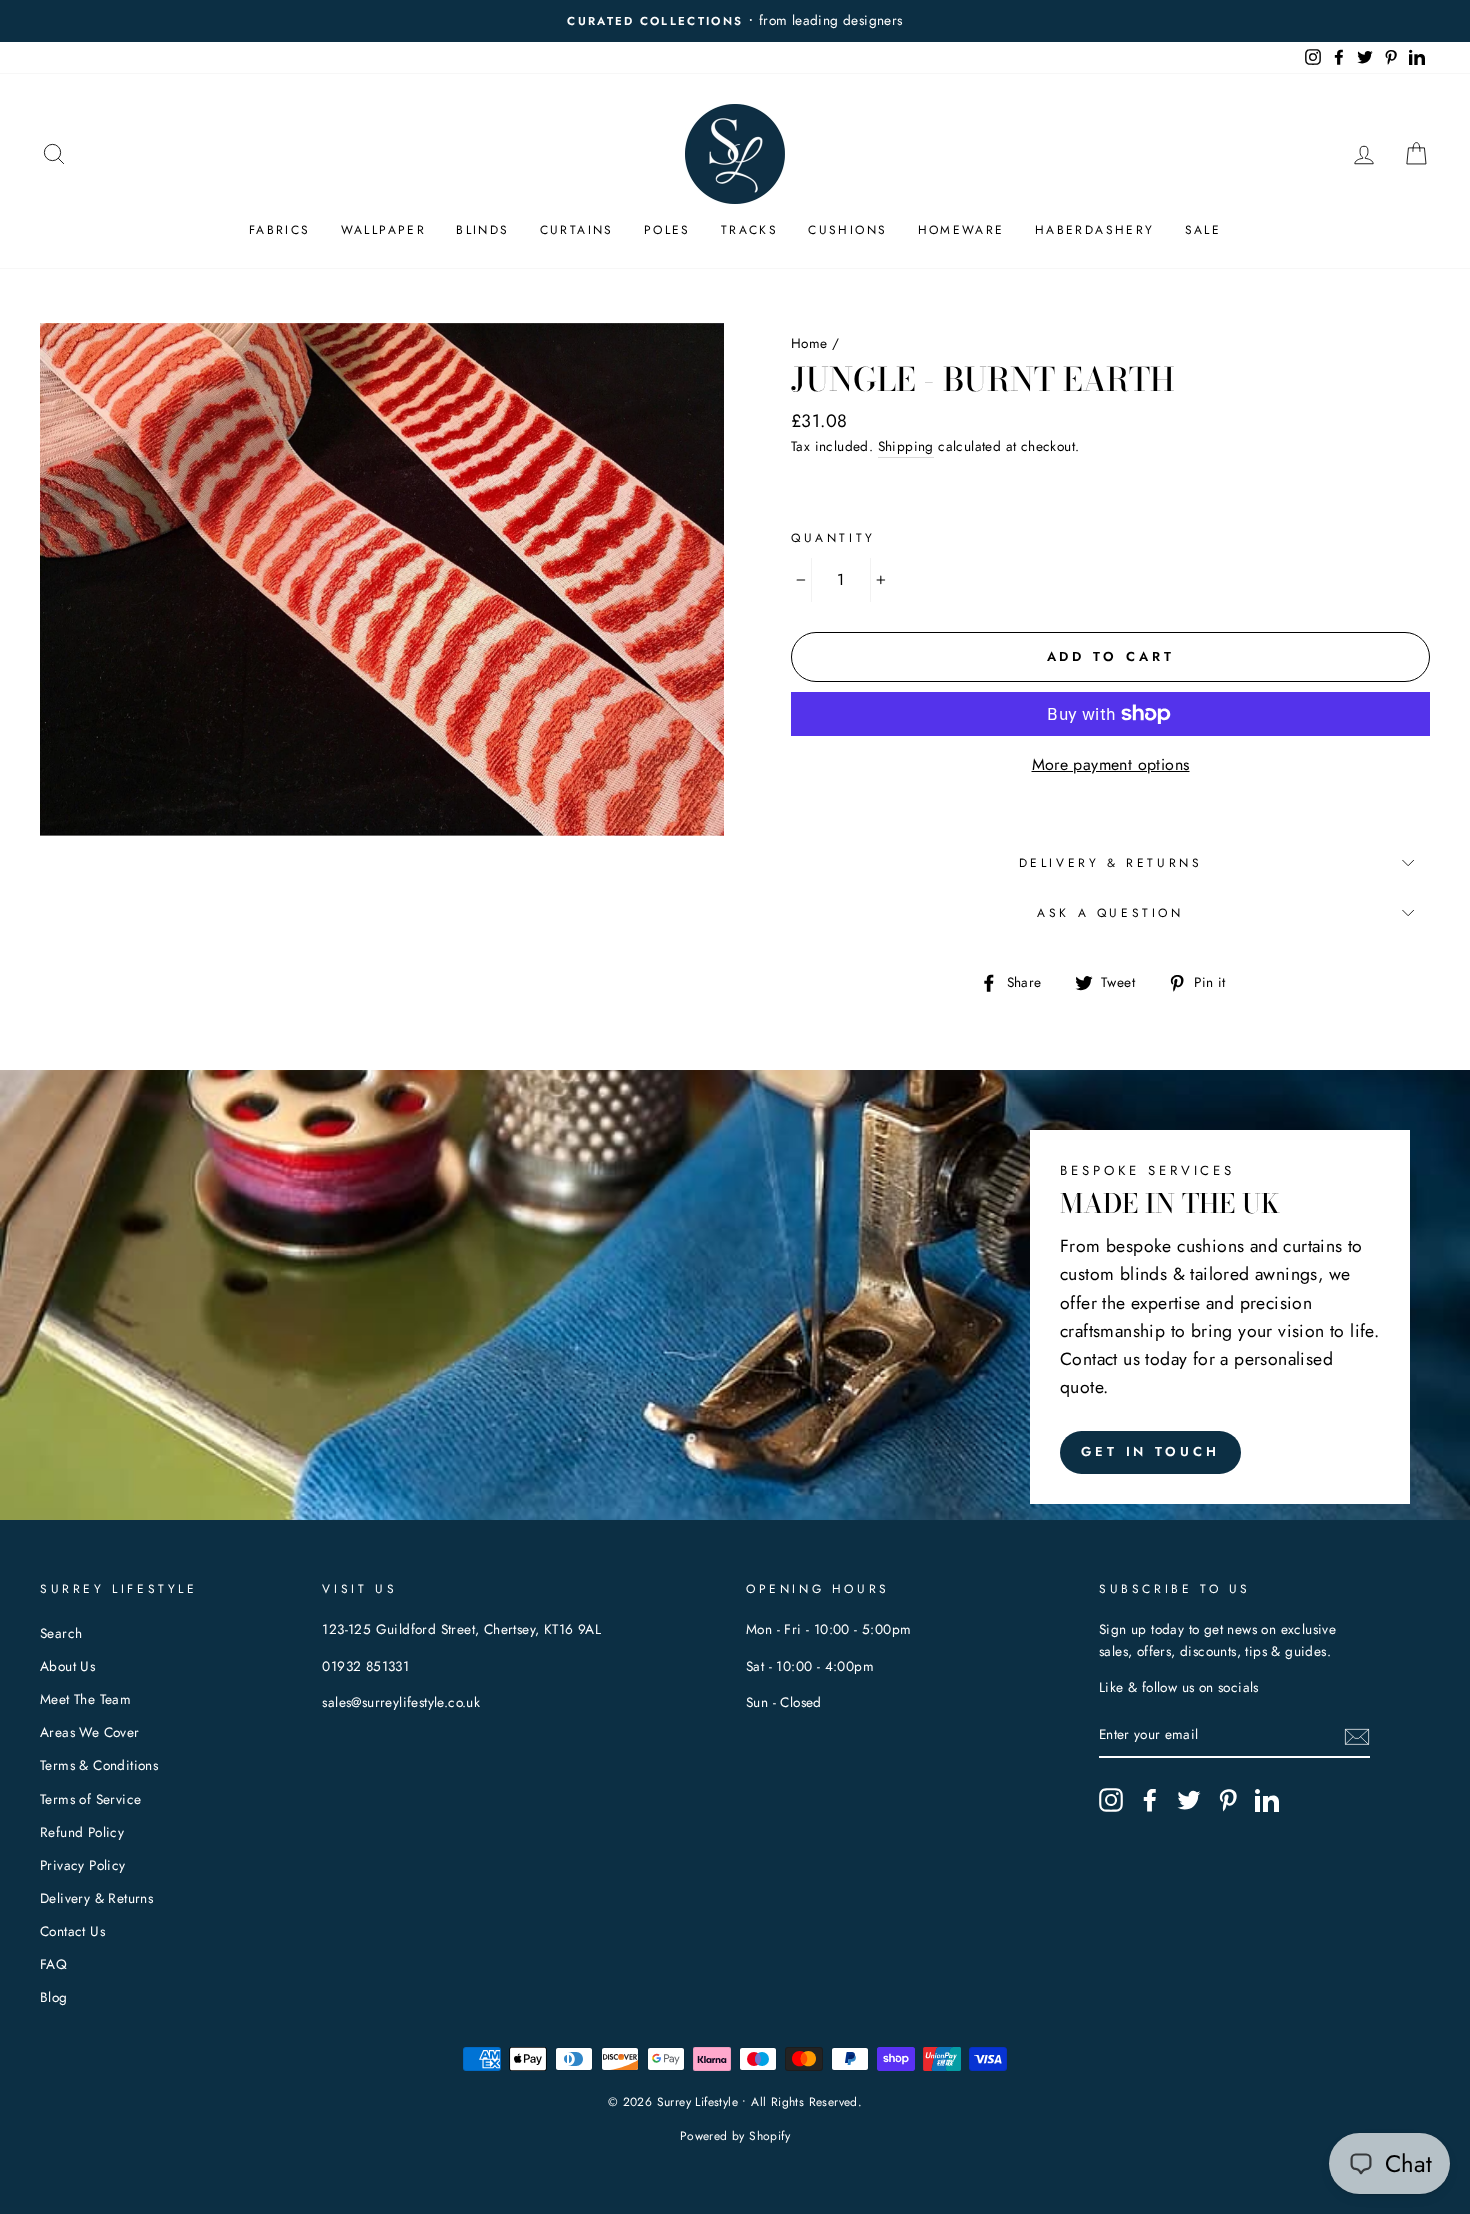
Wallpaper (384, 230)
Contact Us (72, 1931)
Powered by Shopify (735, 2136)
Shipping (906, 446)
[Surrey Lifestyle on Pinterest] (1228, 1800)
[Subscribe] (1357, 1736)
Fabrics (280, 230)
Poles (667, 230)
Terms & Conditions (99, 1765)
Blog (54, 1997)
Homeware (961, 230)
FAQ (53, 1964)
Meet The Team (85, 1699)
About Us (67, 1666)
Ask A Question (1110, 913)
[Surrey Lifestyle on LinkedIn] (1267, 1800)
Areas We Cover (90, 1732)
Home (809, 343)
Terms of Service (90, 1799)
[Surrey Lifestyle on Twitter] (1189, 1800)
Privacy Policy (83, 1865)
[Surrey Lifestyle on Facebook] (1150, 1800)
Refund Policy (82, 1832)
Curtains (577, 230)
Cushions (847, 230)
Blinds (482, 230)
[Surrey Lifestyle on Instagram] (1111, 1800)
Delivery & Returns (1111, 863)
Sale (1203, 230)
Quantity (833, 538)
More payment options (1111, 764)
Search (61, 1633)
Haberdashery (1095, 230)
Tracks (749, 230)
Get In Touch (1150, 1451)
